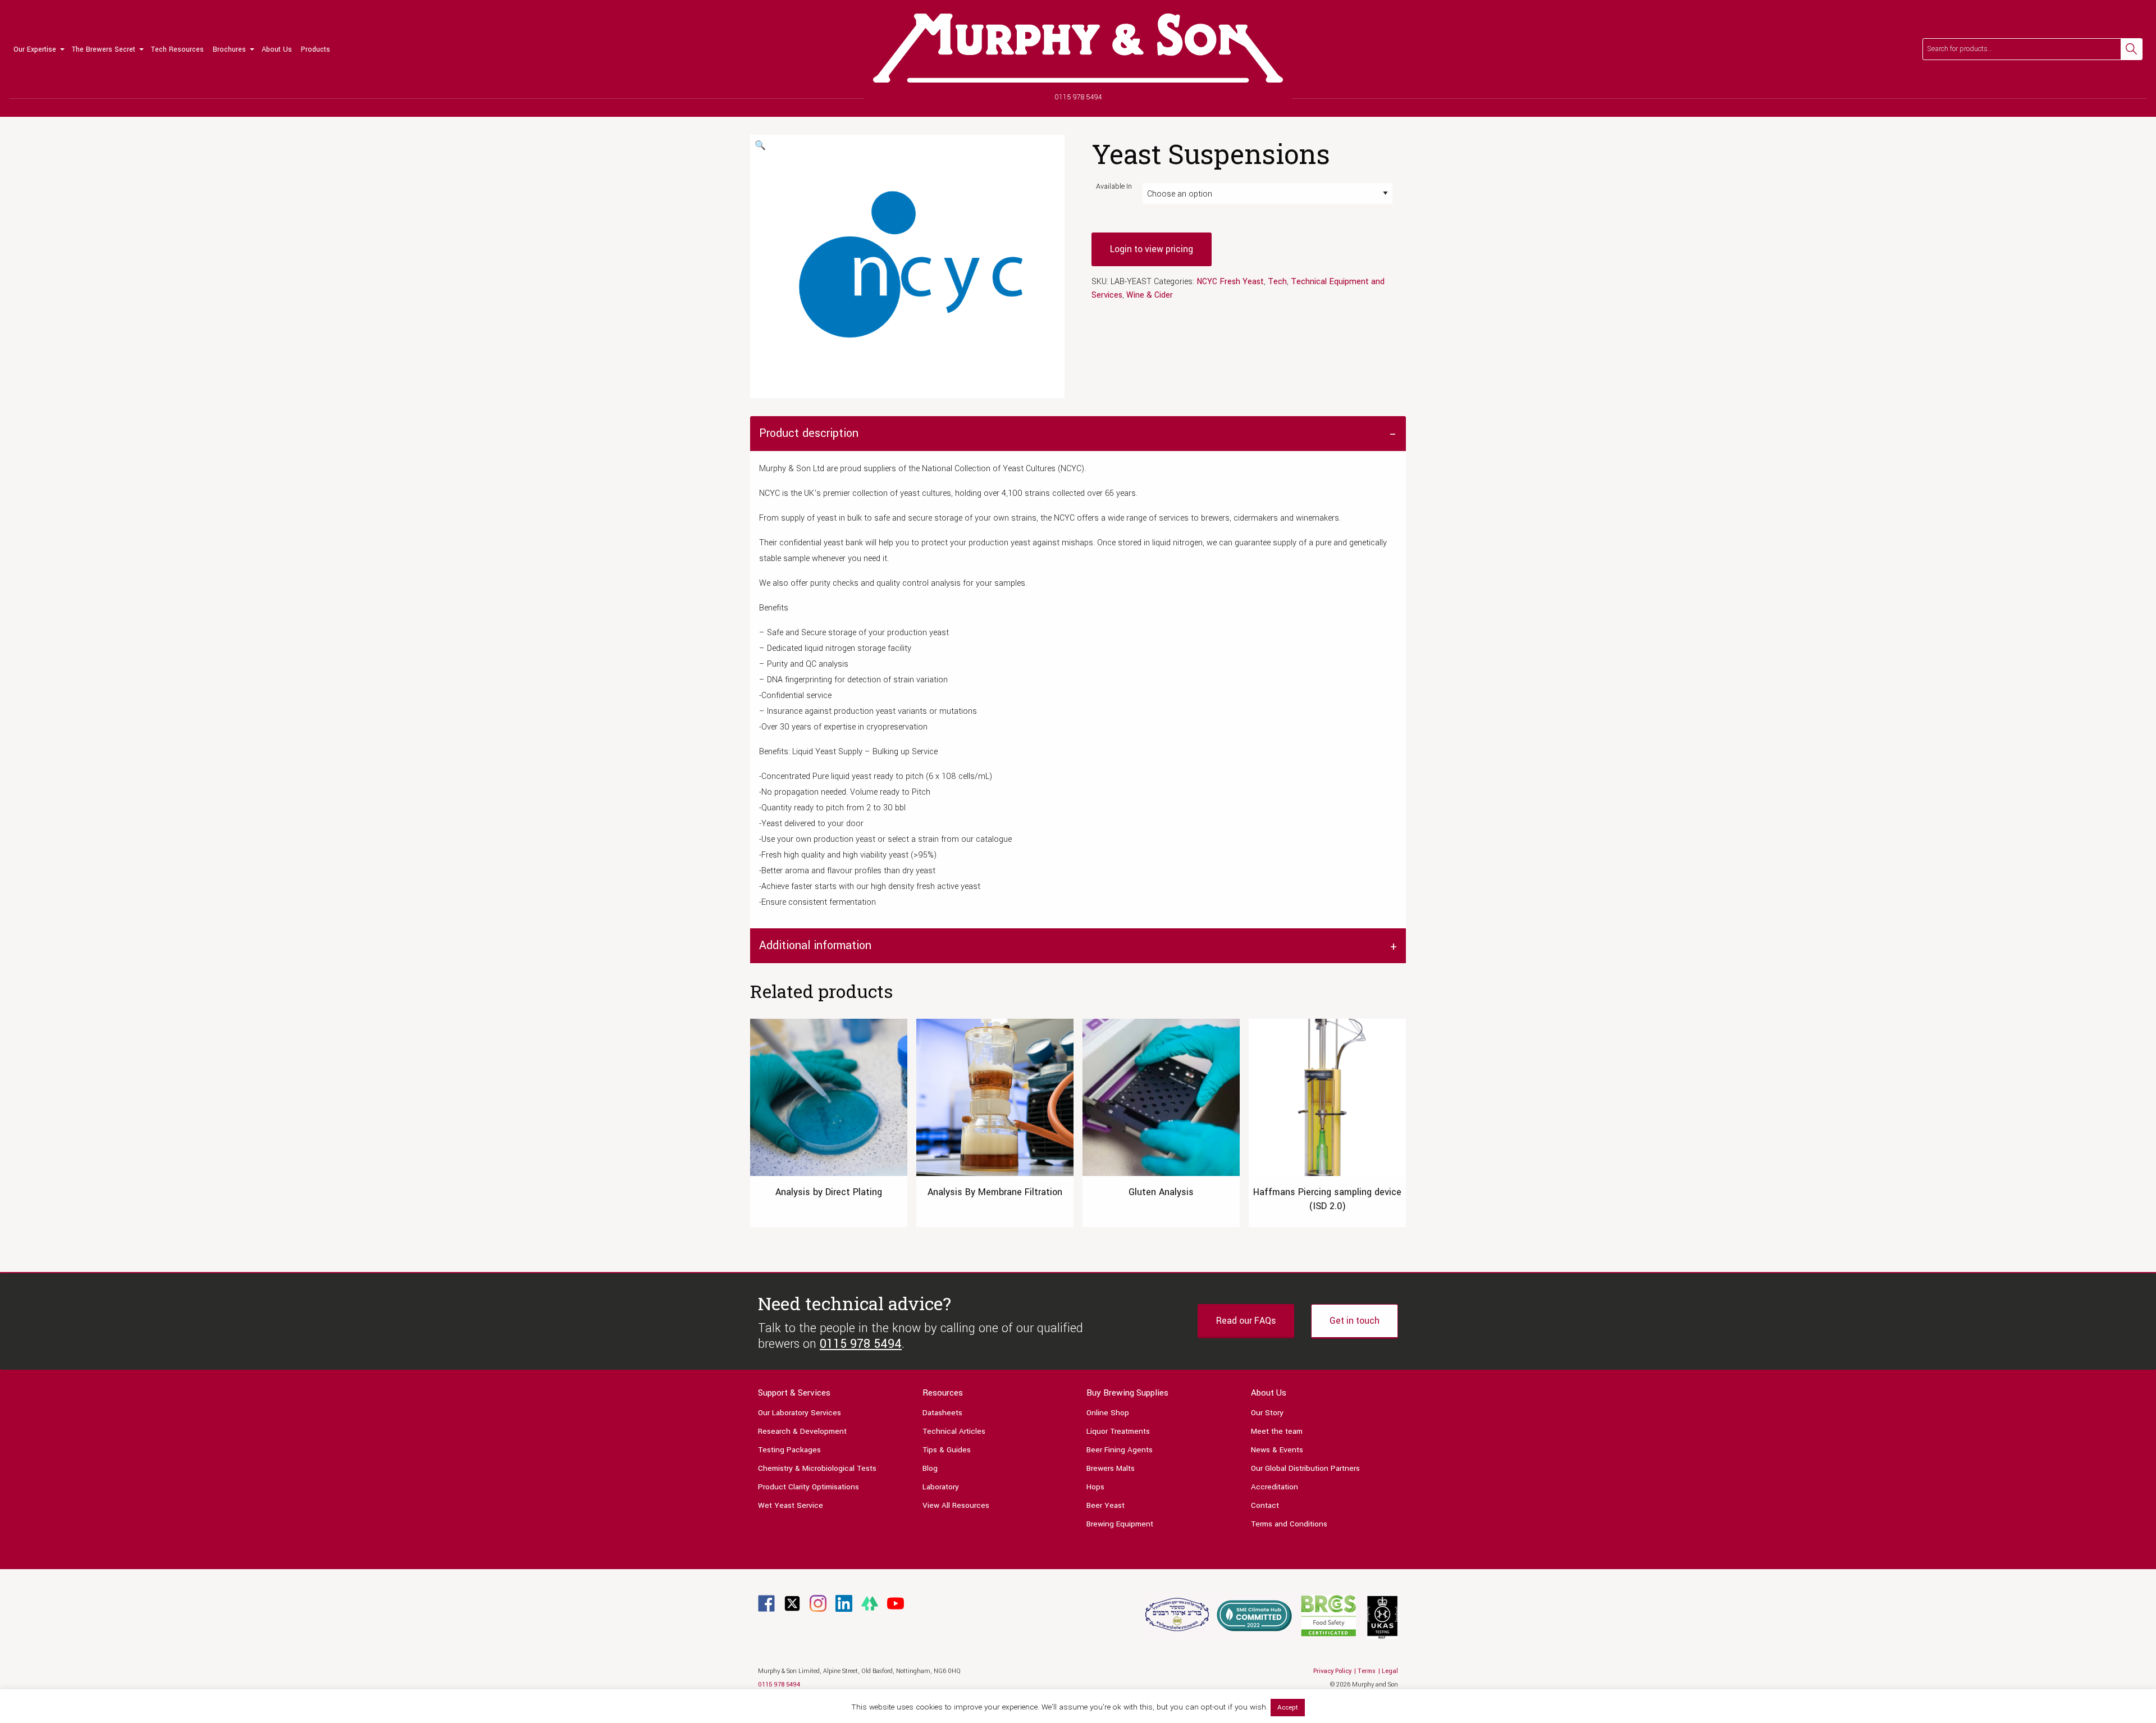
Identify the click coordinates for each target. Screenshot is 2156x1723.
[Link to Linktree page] (870, 1603)
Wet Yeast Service (791, 1505)
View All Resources (956, 1505)
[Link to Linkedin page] (844, 1603)
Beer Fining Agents (1120, 1450)
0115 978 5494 (1078, 97)
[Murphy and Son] (1078, 48)
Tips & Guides (947, 1450)
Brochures (229, 49)
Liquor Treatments (1118, 1431)
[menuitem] (38, 49)
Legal (1390, 1671)
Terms (1367, 1671)
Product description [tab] (809, 433)
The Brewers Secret (104, 49)
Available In (1114, 186)
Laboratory (941, 1487)
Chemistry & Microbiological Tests (817, 1468)
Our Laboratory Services (800, 1413)
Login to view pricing (1152, 249)
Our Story (1267, 1413)
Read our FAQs (1246, 1321)
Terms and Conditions (1289, 1524)
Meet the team (1277, 1431)
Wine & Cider (1150, 295)
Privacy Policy (1332, 1671)
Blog (930, 1468)
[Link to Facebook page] (766, 1603)
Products (316, 49)
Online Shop (1108, 1413)
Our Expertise (35, 49)
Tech (1277, 282)
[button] (760, 146)
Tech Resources (177, 49)
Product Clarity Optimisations (808, 1487)
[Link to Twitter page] (792, 1603)
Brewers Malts (1111, 1468)
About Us (277, 49)
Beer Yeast (1106, 1505)
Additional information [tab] (815, 945)
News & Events (1277, 1450)
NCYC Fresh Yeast (1230, 282)
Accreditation (1275, 1487)
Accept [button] (1288, 1708)
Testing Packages (789, 1450)
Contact (1265, 1505)
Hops (1095, 1487)
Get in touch (1355, 1321)
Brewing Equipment (1120, 1524)
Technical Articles (954, 1431)
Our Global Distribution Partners (1305, 1468)
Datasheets (942, 1413)
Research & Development (802, 1431)
